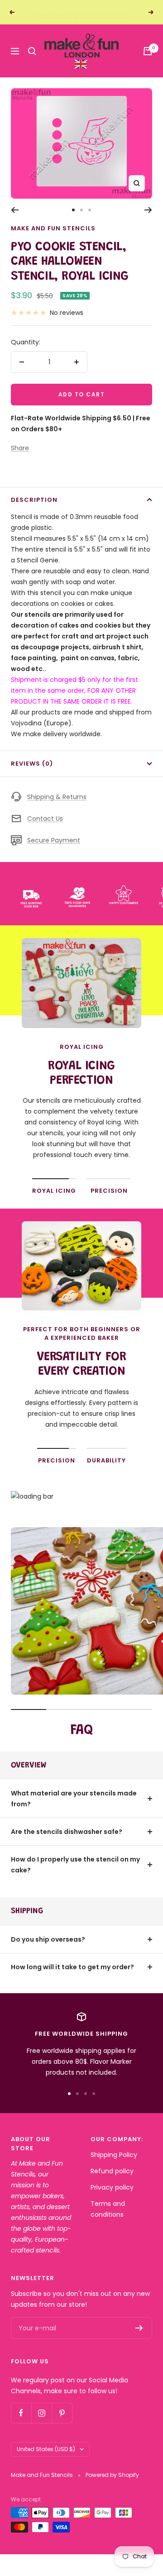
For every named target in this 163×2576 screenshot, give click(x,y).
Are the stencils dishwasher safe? (67, 1832)
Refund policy (112, 2171)
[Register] (139, 2328)
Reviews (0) (32, 764)
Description (34, 500)
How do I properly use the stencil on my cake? (75, 1865)
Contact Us (45, 819)
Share (20, 448)
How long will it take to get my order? (72, 1967)
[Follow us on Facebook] (21, 2413)
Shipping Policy (114, 2155)
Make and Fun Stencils (53, 228)
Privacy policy (112, 2187)
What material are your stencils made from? (74, 1799)
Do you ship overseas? (48, 1939)
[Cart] (148, 51)
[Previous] (15, 210)
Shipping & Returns (57, 797)
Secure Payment (54, 840)
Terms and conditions (108, 2209)
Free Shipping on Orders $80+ (83, 12)
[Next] (148, 210)
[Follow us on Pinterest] (62, 2413)
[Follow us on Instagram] (41, 2413)
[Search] (32, 51)
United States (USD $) (46, 2449)
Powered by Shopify (112, 2475)
